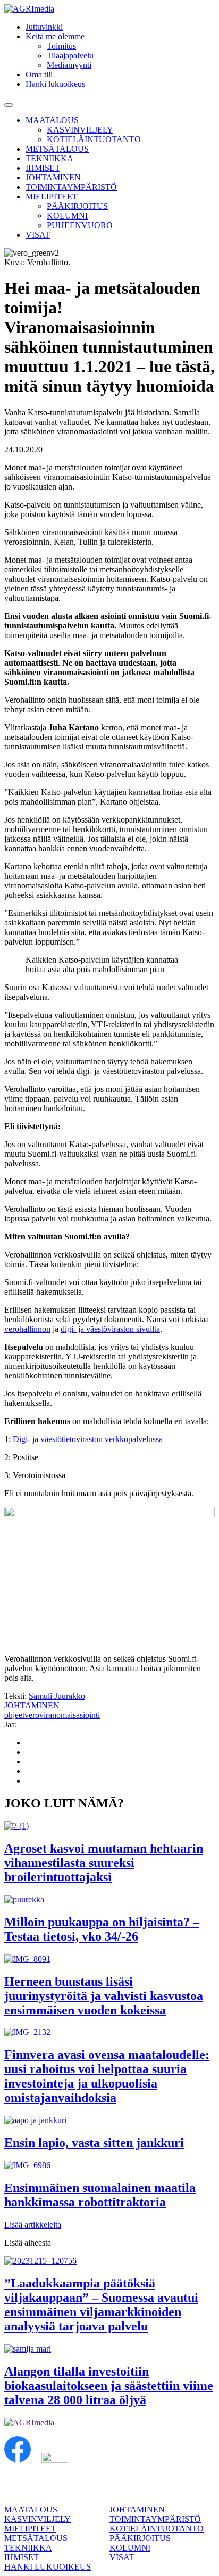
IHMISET (43, 168)
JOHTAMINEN (53, 177)
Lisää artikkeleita (33, 2225)
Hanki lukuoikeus (55, 84)
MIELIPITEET (52, 197)
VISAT (38, 235)
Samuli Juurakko (57, 1696)
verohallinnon (27, 1329)
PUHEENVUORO (80, 225)
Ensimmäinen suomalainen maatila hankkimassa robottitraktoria (100, 2195)
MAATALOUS (52, 120)
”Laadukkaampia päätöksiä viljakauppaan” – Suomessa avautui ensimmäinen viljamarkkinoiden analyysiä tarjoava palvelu (101, 2305)
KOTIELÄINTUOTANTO (94, 139)
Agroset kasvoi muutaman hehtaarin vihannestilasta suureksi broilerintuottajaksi (104, 1863)
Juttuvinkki (44, 27)
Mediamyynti (69, 65)
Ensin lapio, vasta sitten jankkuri (94, 2143)
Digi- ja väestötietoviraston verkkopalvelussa (88, 1439)
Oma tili (39, 75)
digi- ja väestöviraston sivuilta (110, 1329)
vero (32, 1715)
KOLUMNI (67, 216)
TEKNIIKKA (49, 158)
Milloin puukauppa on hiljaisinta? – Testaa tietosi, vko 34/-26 (102, 1929)
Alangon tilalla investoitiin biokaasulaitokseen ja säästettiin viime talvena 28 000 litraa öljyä (109, 2386)
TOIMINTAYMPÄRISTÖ (71, 187)
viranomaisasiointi (70, 1715)
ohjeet (14, 1715)
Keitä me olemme (55, 36)
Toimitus (61, 46)
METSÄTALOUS (57, 149)
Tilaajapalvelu (70, 55)
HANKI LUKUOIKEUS (48, 2567)
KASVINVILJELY (80, 130)
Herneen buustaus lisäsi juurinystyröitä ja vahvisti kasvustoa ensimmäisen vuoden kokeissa (104, 1996)
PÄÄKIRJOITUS (77, 206)
